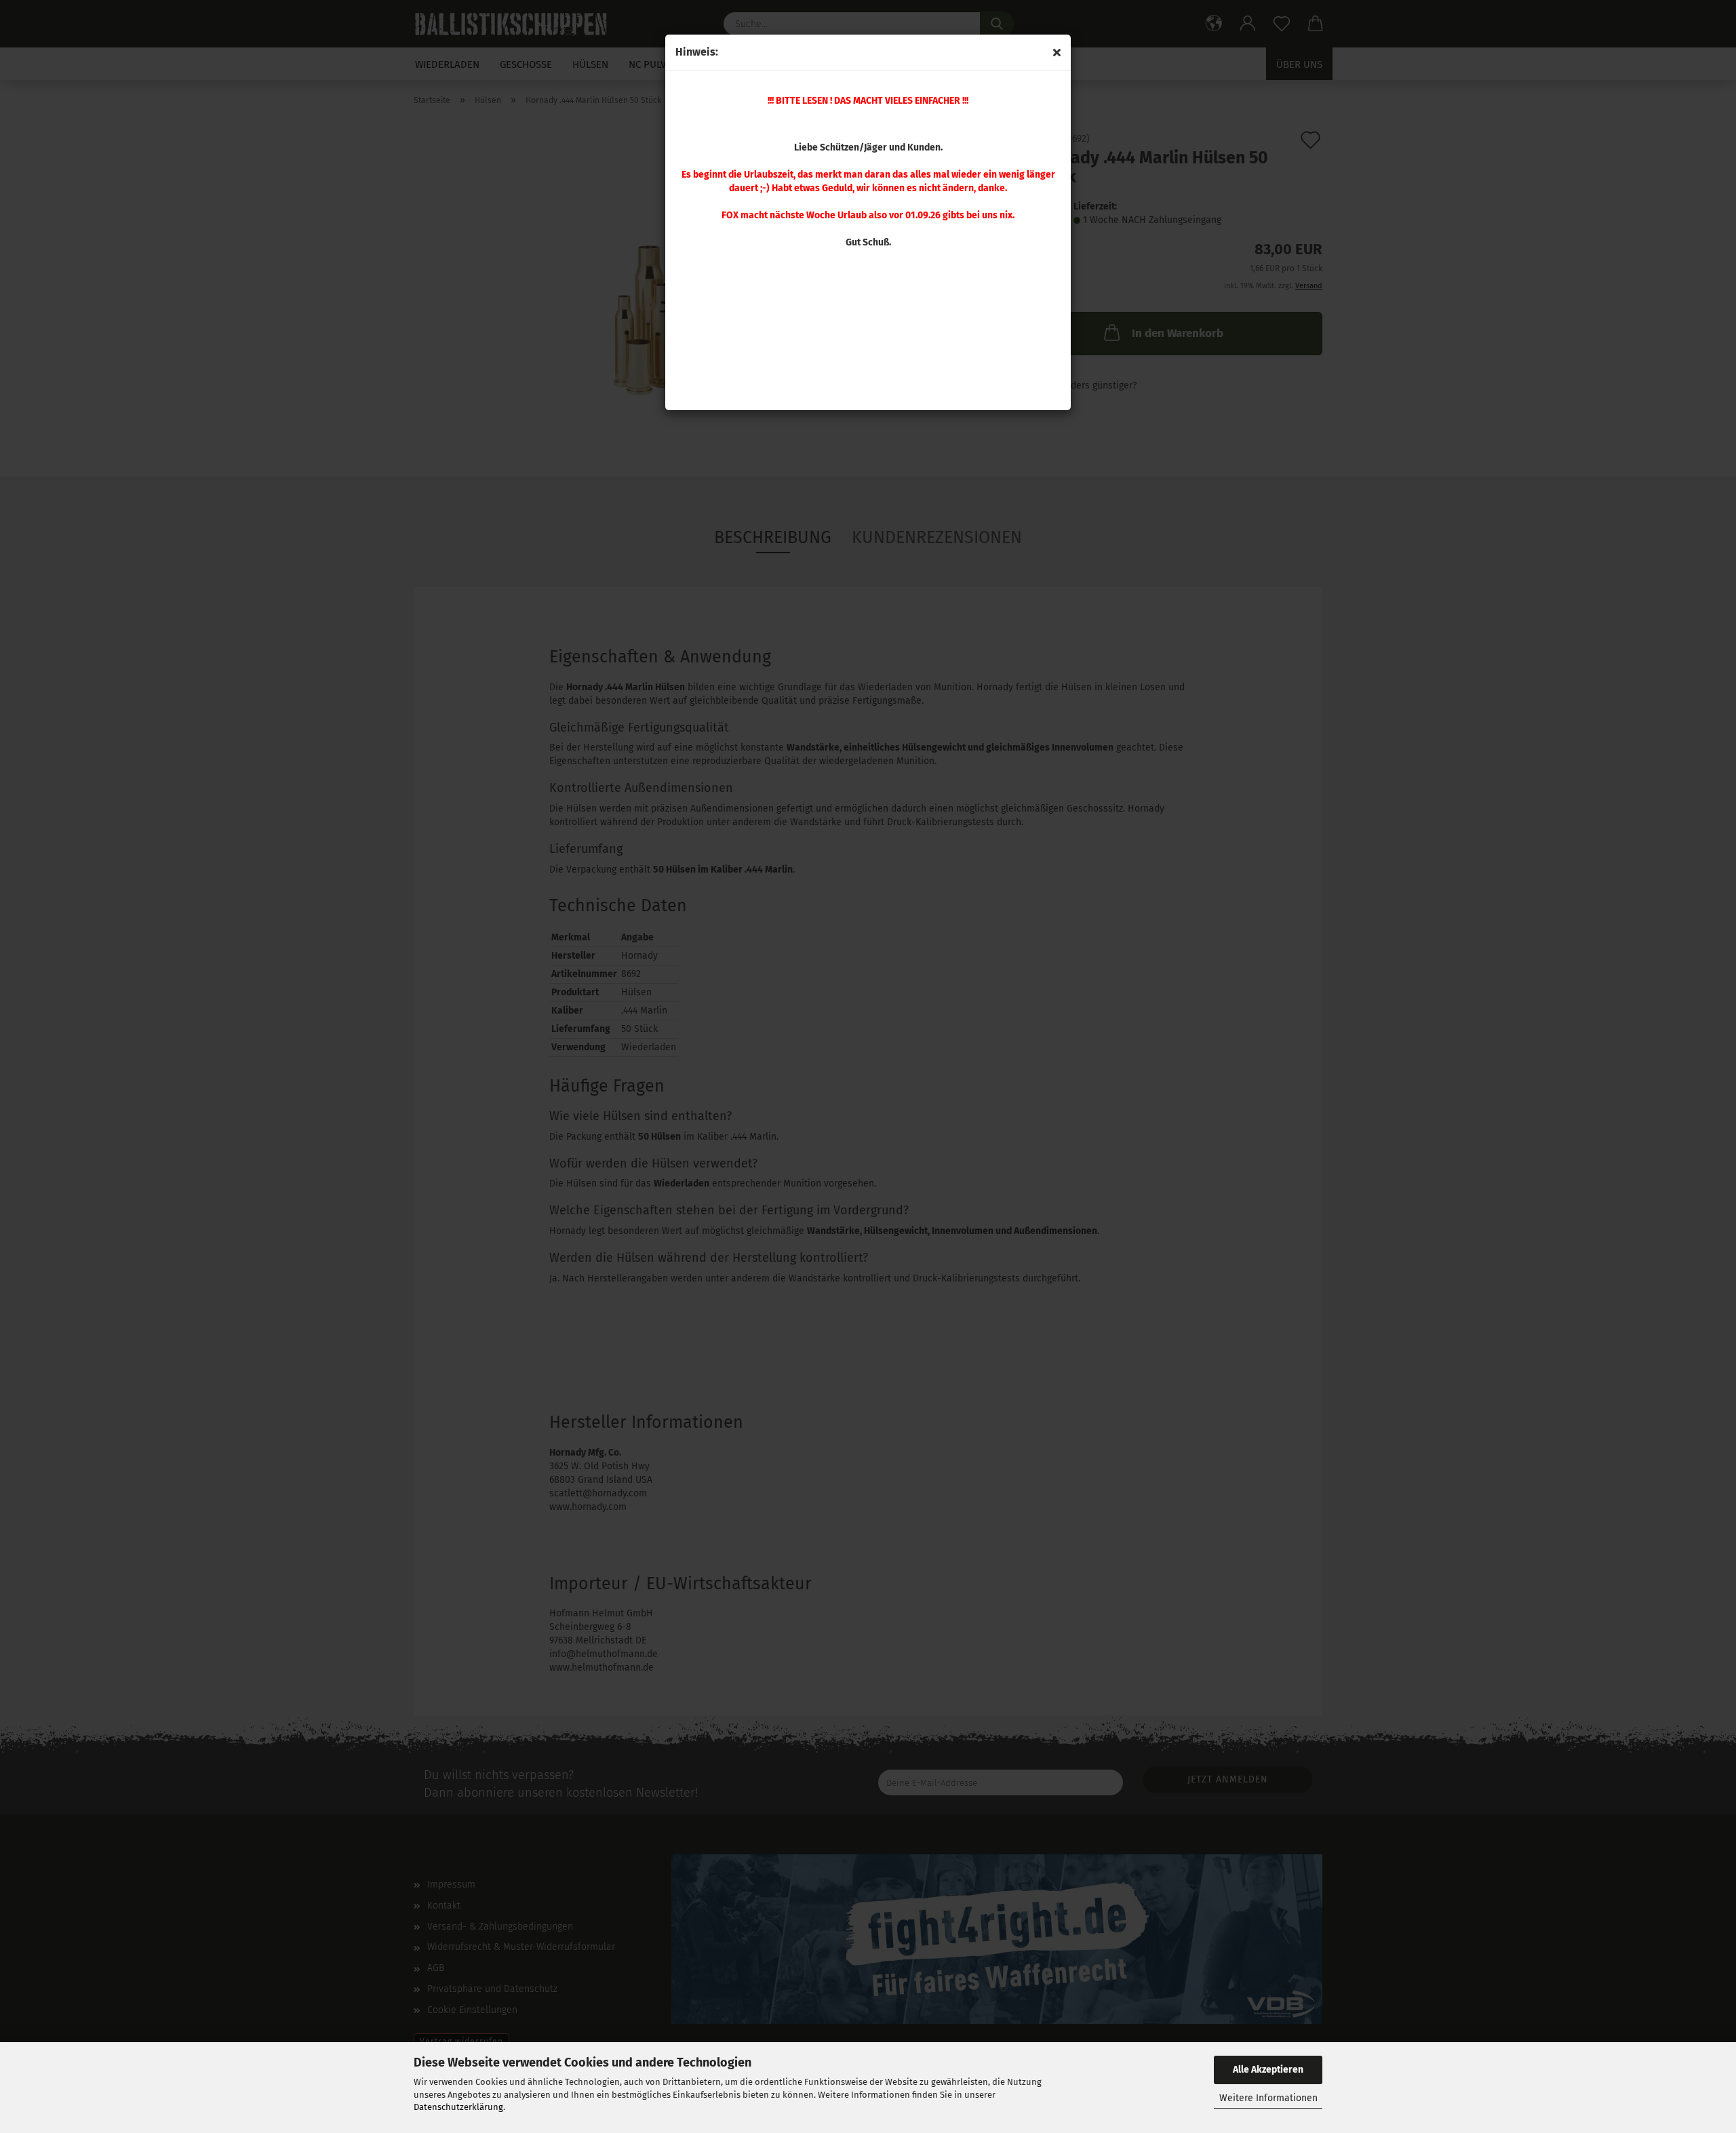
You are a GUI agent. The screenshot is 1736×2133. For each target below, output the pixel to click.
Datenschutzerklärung (458, 2107)
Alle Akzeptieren (1268, 2070)
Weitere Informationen (1268, 2098)
